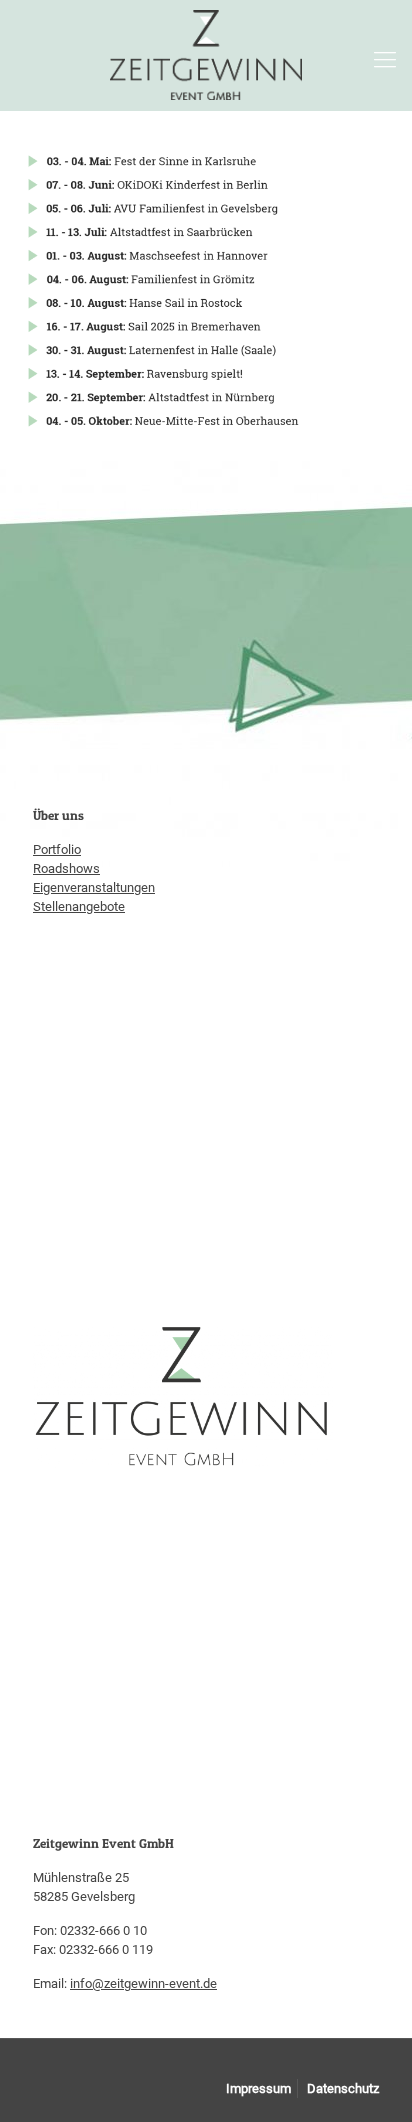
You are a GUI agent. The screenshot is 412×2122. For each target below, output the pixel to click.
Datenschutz (343, 2088)
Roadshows (66, 868)
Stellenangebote (79, 906)
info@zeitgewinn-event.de (143, 1983)
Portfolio (57, 849)
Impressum (258, 2088)
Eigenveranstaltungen (94, 887)
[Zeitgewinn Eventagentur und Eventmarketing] (206, 55)
